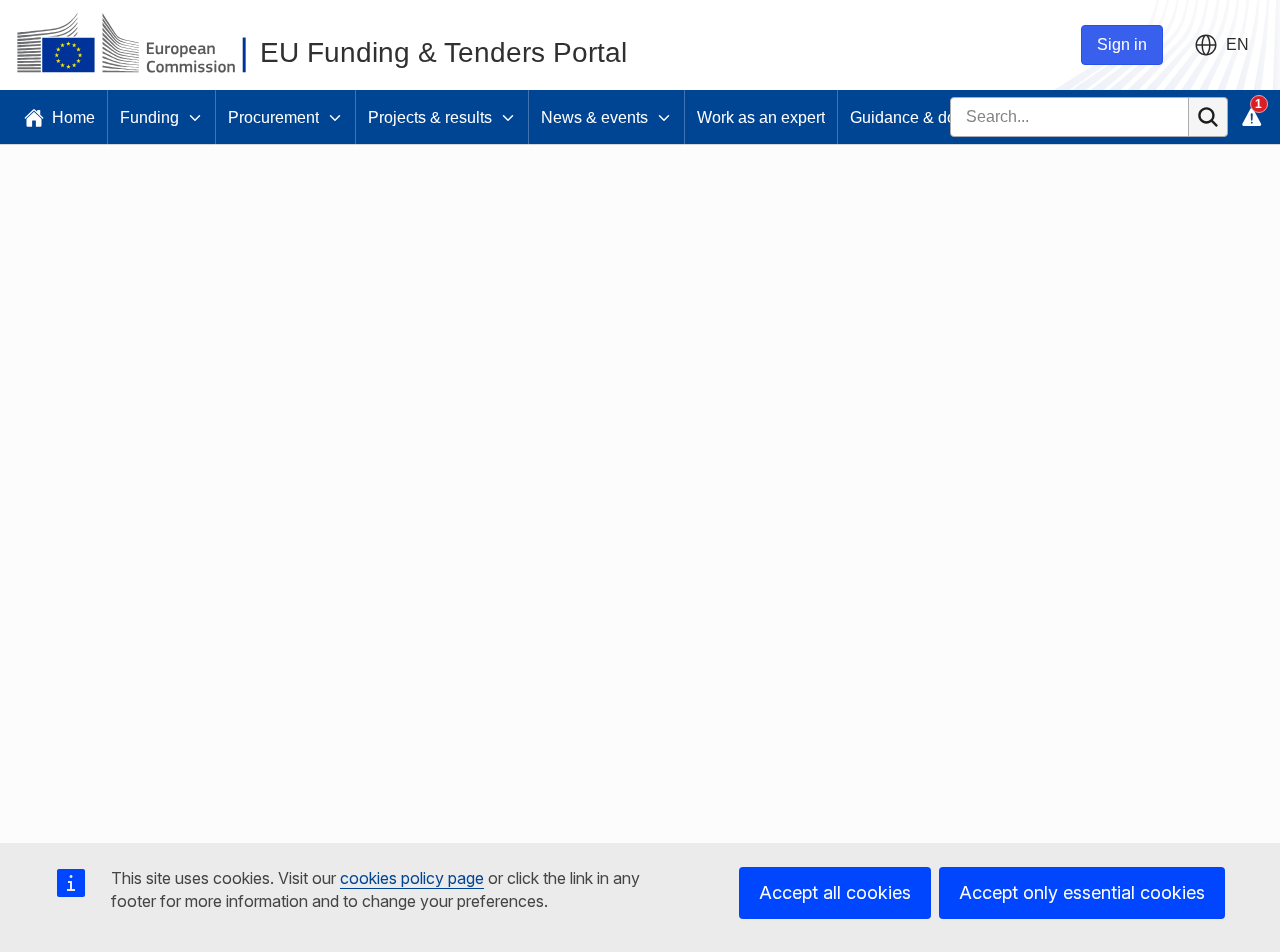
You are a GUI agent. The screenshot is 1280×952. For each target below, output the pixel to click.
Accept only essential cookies (1082, 892)
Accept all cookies (835, 892)
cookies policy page (412, 878)
